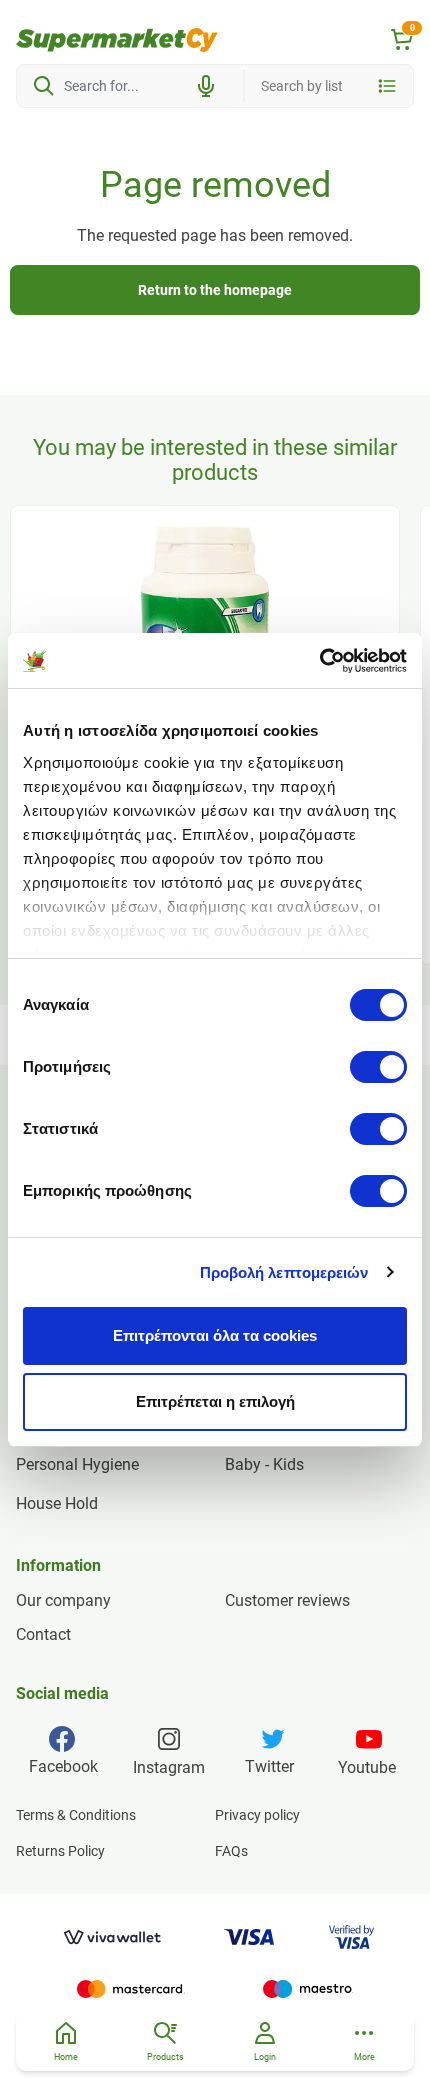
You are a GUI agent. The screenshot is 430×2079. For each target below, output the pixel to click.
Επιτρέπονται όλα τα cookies (215, 1335)
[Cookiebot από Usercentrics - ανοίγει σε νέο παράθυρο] (319, 661)
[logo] (117, 40)
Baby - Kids (264, 1464)
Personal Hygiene (77, 1464)
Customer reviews (287, 1600)
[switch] (378, 1067)
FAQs (231, 1851)
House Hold (57, 1503)
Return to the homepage (215, 290)
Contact (43, 1634)
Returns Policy (60, 1851)
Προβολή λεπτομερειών (284, 1272)
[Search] (44, 86)
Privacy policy (257, 1815)
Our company (63, 1600)
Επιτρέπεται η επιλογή (215, 1401)
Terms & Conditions (76, 1815)
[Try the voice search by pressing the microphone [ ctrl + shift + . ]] (206, 86)
